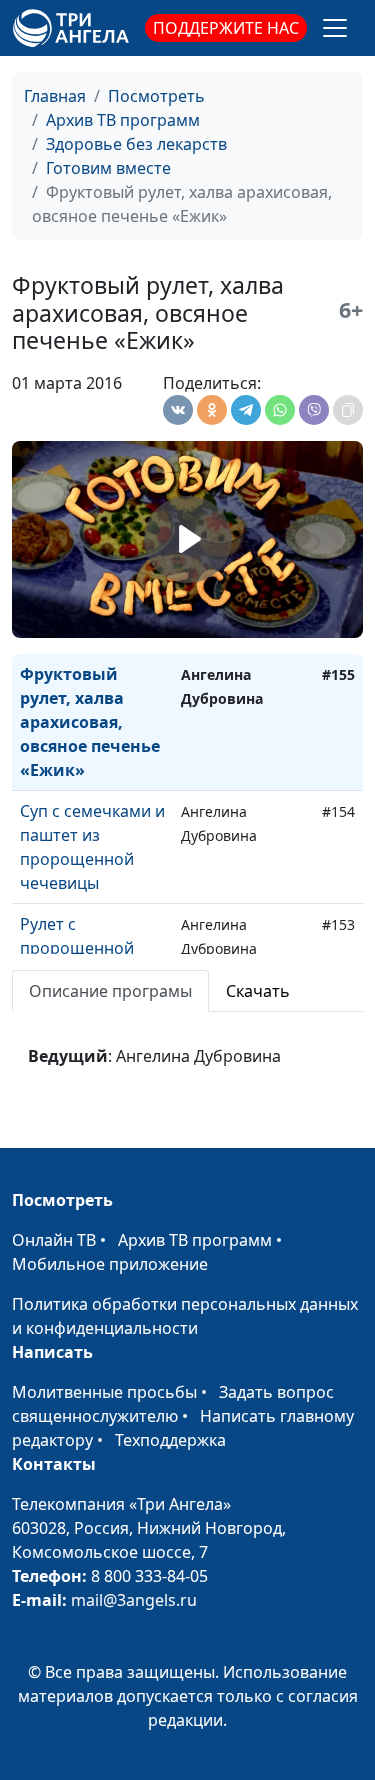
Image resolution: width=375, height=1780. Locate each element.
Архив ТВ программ (123, 120)
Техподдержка (170, 1440)
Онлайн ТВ (54, 1240)
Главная (55, 96)
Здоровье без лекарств (136, 144)
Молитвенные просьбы (104, 1392)
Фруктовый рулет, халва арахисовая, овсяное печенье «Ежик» (90, 722)
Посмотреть (156, 96)
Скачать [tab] (258, 991)
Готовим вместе (108, 168)
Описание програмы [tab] (110, 991)
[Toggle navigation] (335, 28)
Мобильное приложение (110, 1264)
